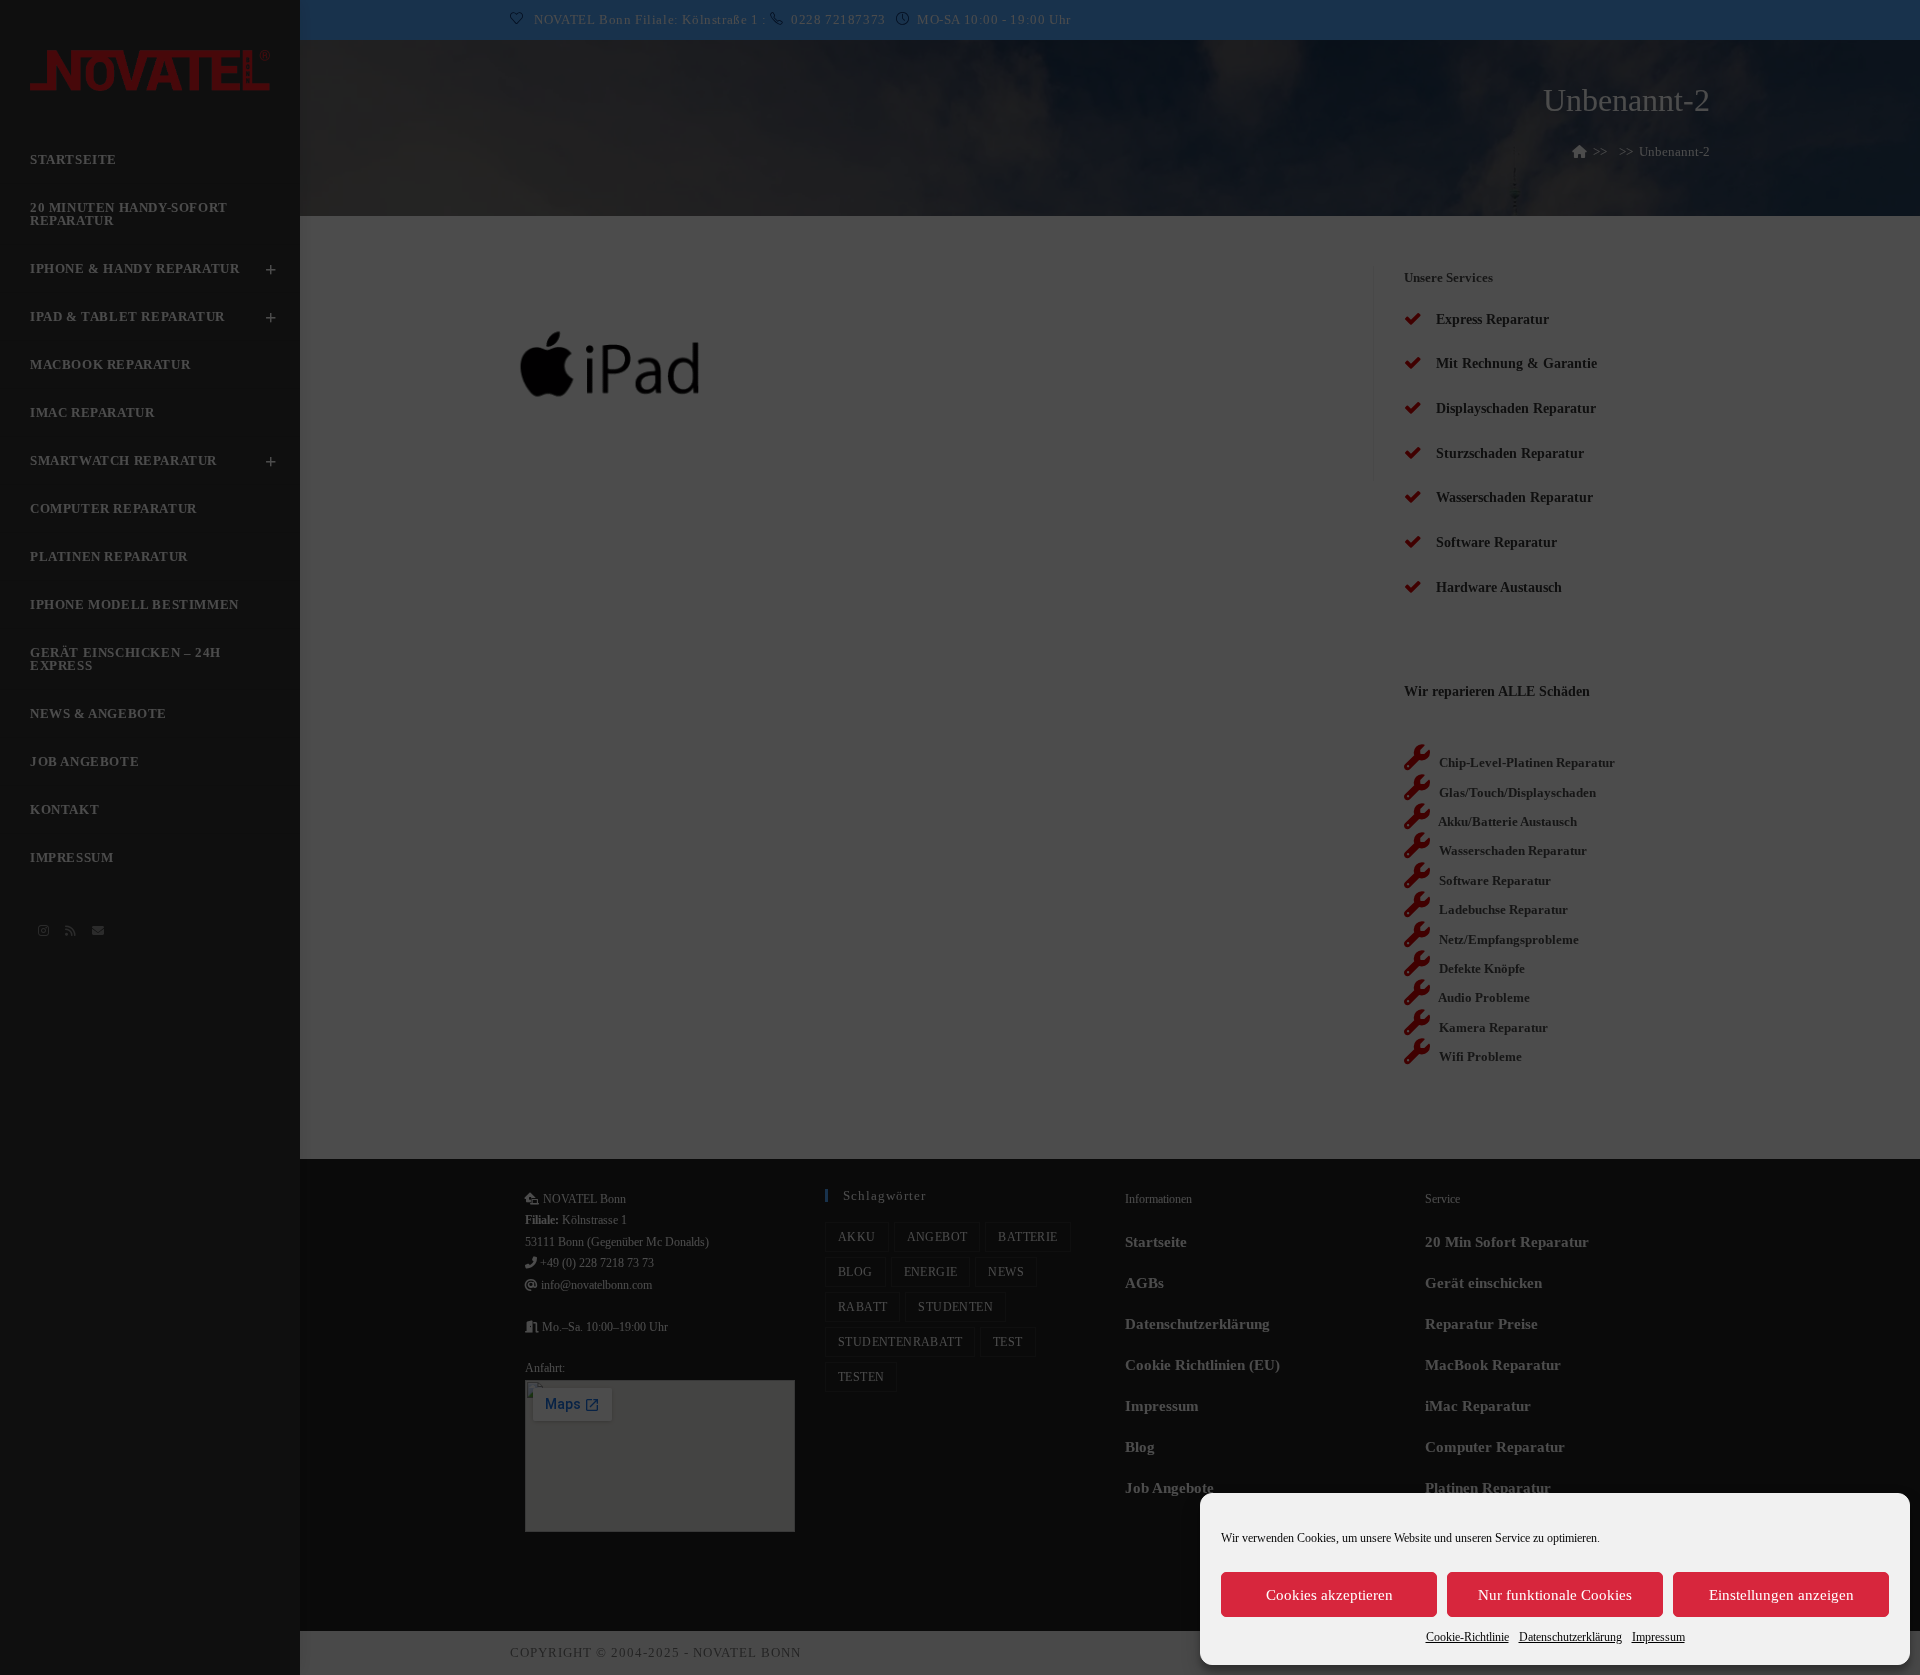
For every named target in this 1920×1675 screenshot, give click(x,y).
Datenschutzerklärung (1570, 1637)
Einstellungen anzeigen (1781, 1595)
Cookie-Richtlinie (1467, 1637)
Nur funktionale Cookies (1555, 1595)
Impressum (1658, 1637)
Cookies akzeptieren (1329, 1595)
